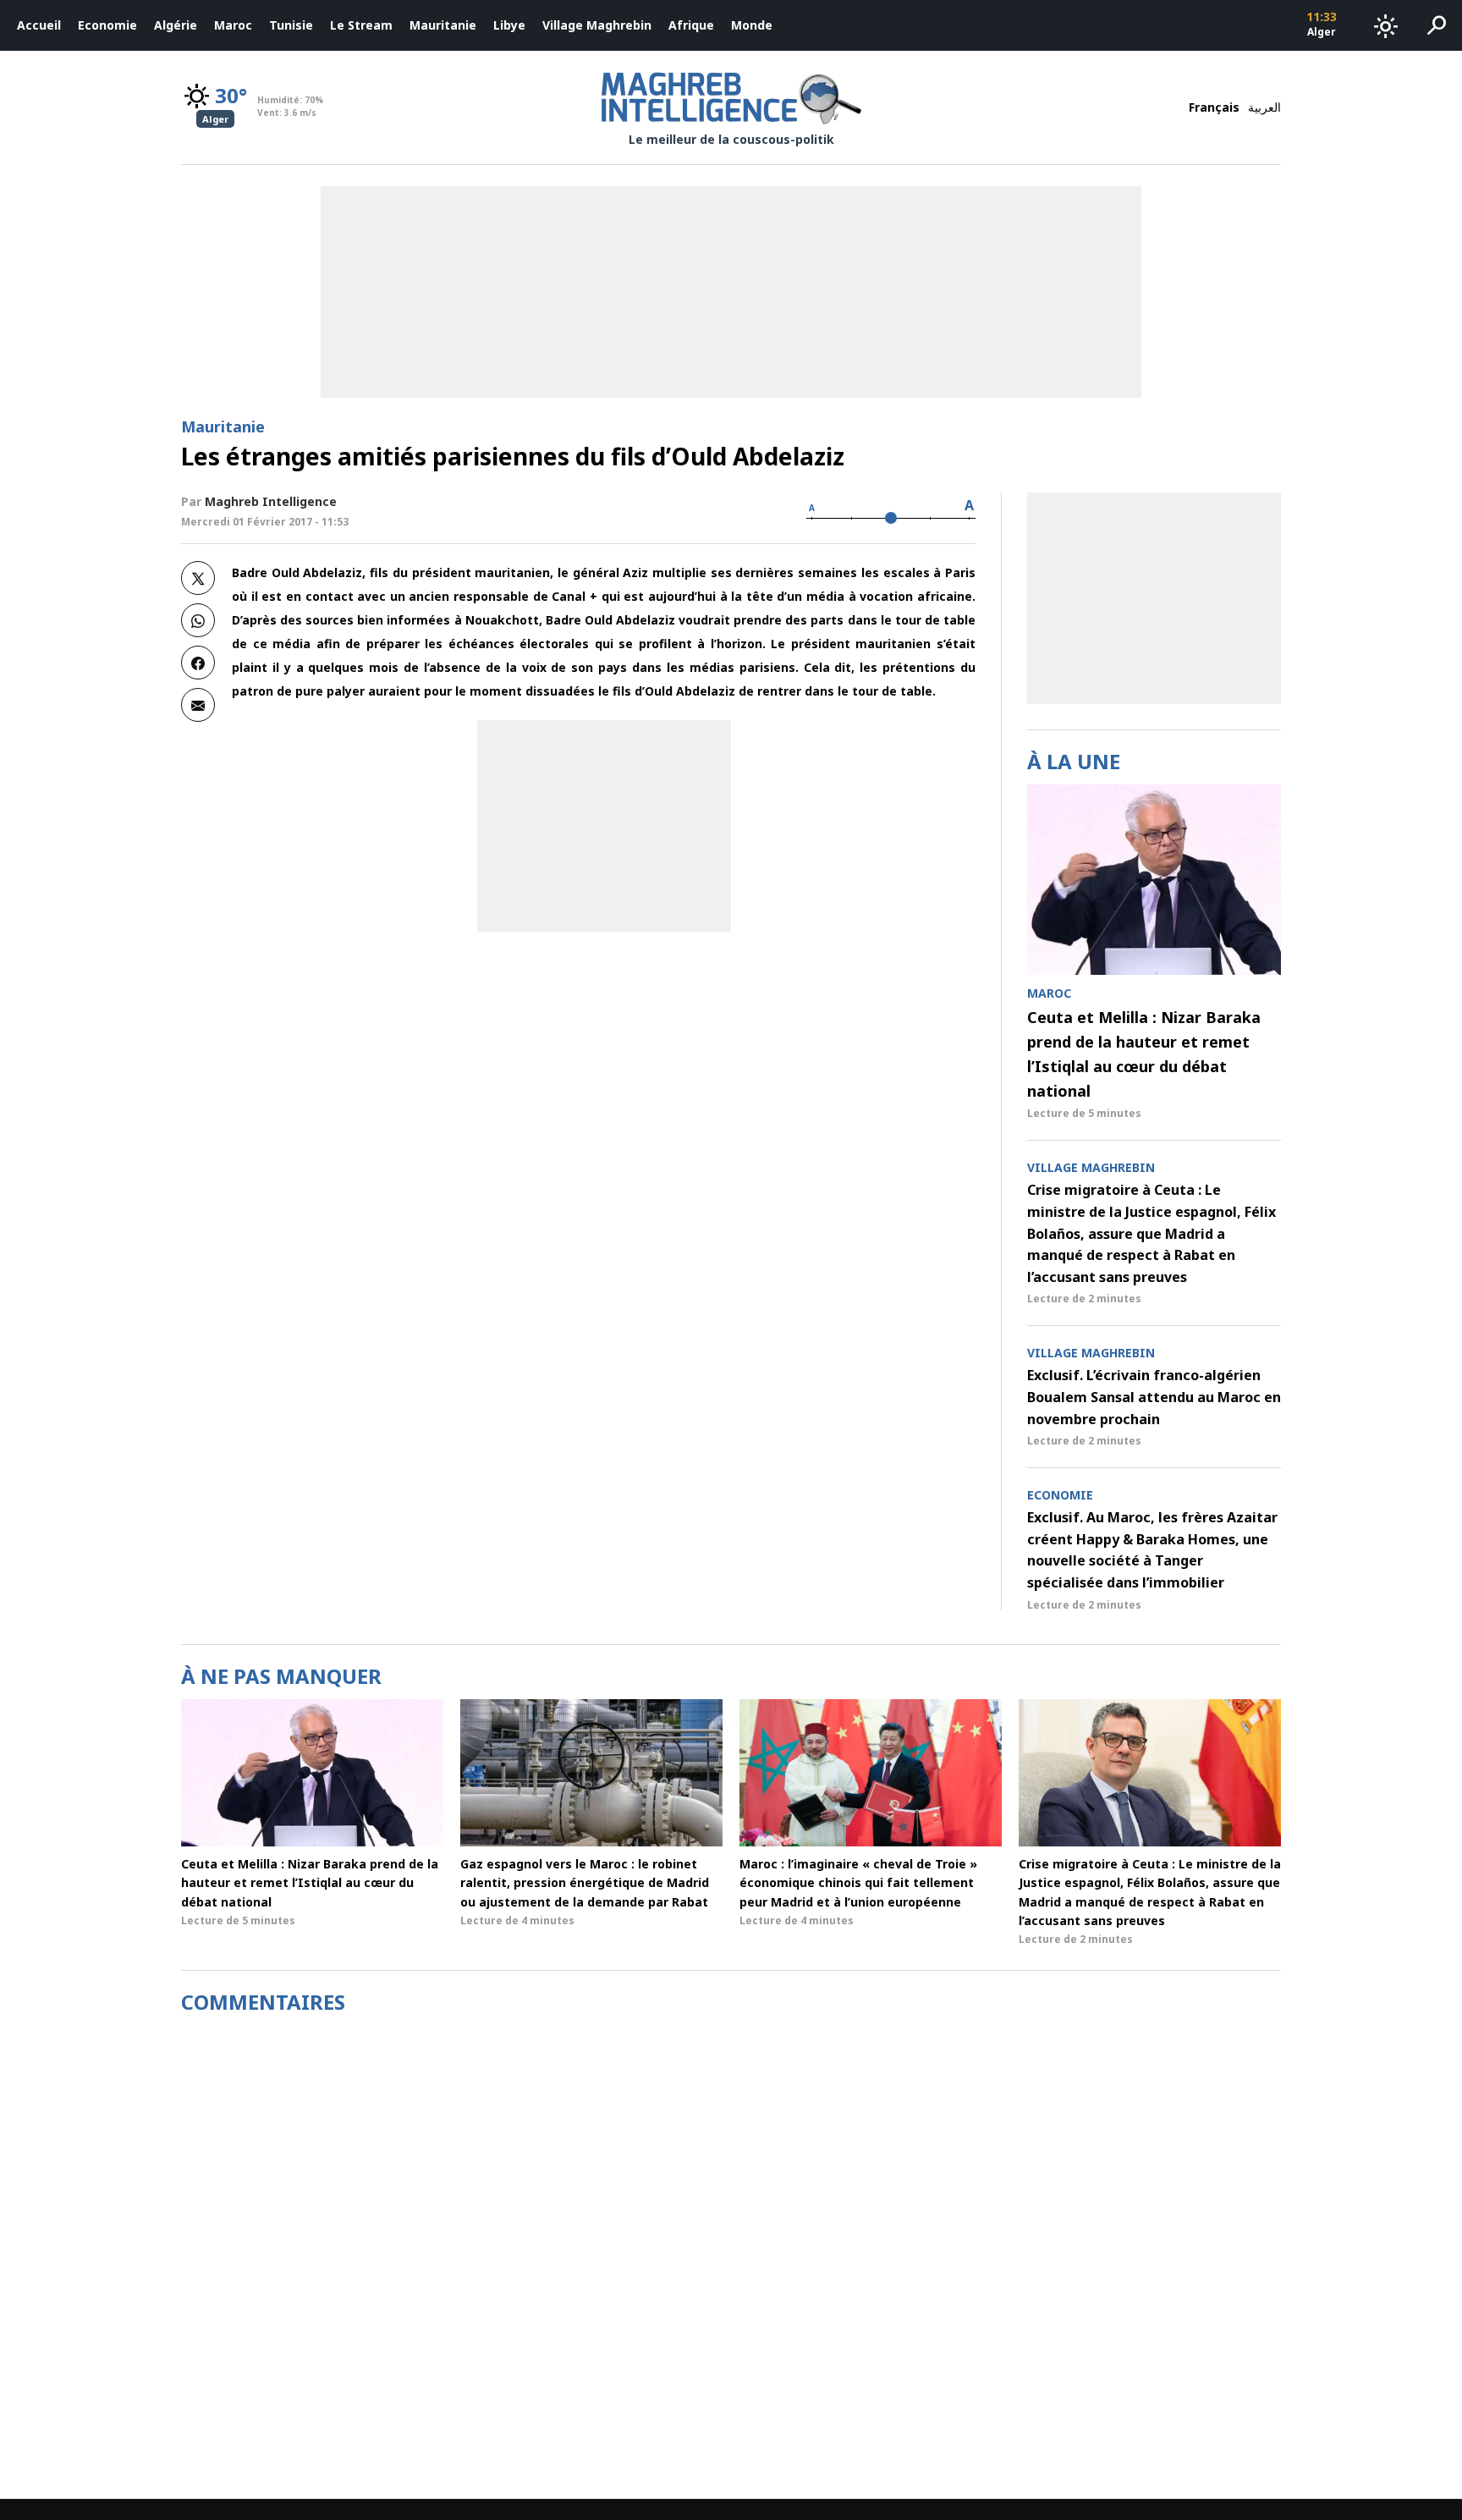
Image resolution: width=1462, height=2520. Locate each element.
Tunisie (291, 25)
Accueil (39, 25)
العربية (1264, 107)
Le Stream (361, 25)
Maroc (233, 25)
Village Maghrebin (597, 25)
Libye (509, 25)
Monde (752, 25)
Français (1214, 107)
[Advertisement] (604, 826)
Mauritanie (443, 25)
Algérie (176, 25)
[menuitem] (39, 25)
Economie (107, 25)
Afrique (691, 25)
